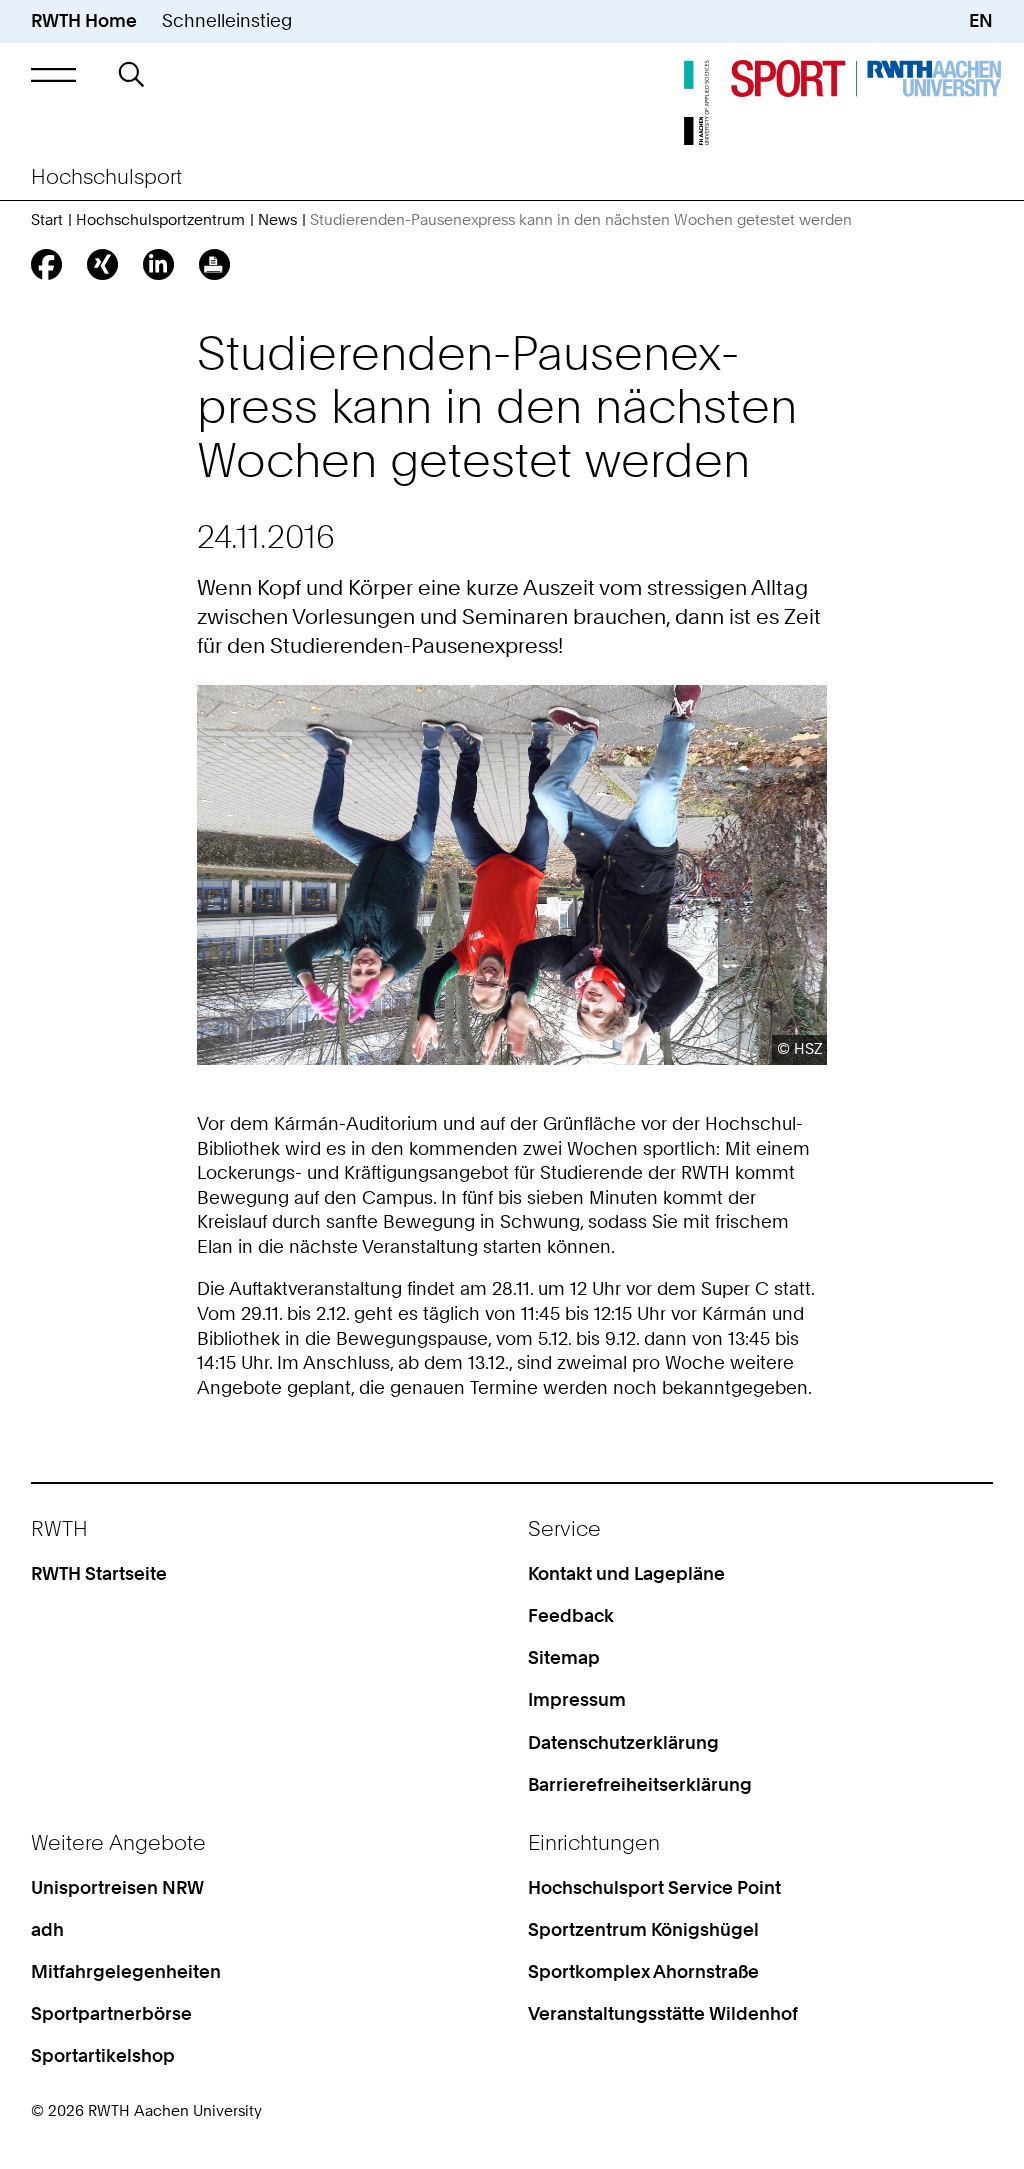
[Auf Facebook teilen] (46, 264)
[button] (53, 74)
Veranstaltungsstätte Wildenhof (663, 2013)
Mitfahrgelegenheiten (126, 1971)
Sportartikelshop (103, 2055)
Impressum (577, 1699)
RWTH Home (84, 20)
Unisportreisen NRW (117, 1887)
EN (981, 20)
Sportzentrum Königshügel (643, 1929)
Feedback (571, 1615)
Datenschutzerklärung (623, 1742)
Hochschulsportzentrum (160, 220)
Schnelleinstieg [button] (227, 20)
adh (47, 1929)
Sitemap (564, 1657)
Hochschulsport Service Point (654, 1887)
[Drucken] (214, 264)
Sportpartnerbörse (111, 2013)
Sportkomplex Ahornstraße (643, 1971)
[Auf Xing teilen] (102, 264)
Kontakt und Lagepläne (626, 1573)
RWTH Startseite (99, 1573)
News (277, 220)
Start (47, 220)
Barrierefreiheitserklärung (640, 1784)
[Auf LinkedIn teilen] (158, 264)
